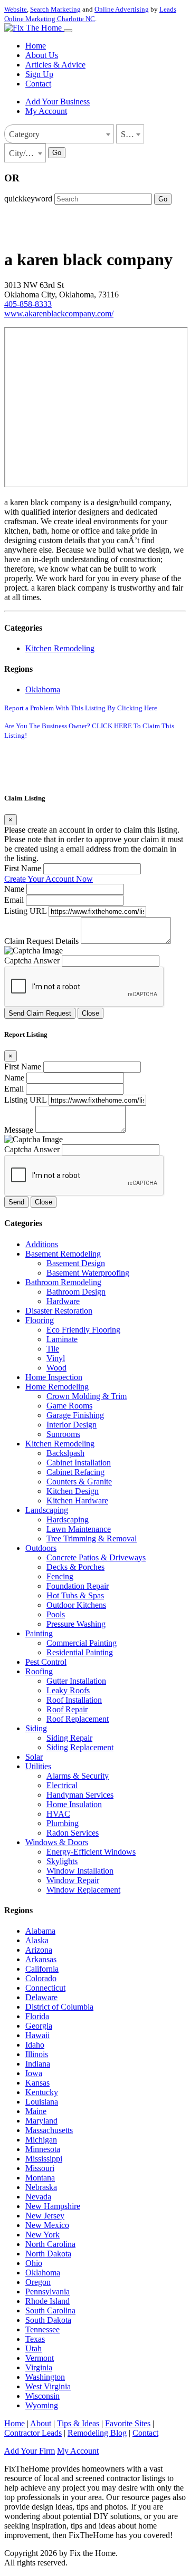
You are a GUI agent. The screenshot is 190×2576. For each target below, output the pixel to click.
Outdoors (41, 1548)
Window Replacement (83, 1890)
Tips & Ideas (78, 2423)
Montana (40, 2178)
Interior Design (72, 1425)
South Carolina (50, 2310)
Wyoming (42, 2405)
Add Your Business (58, 102)
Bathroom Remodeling (63, 1282)
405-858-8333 (28, 304)
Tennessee (42, 2329)
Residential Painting (80, 1652)
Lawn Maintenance (79, 1529)
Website (16, 9)
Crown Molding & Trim (87, 1396)
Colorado (41, 1978)
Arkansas (41, 1959)
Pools (56, 1614)
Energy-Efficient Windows (91, 1852)
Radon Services (73, 1833)
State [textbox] (129, 134)
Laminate (62, 1339)
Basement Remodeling (63, 1254)
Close (91, 1013)
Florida (37, 2016)
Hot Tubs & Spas (75, 1595)
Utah (34, 2348)
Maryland (41, 2121)
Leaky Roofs (68, 1690)
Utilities (38, 1766)
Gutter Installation (76, 1681)
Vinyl (56, 1358)
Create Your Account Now (49, 879)
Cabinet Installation (79, 1463)
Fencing (60, 1576)
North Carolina (50, 2244)
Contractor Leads (33, 2433)
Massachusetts (49, 2130)
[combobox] (59, 134)
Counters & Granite (79, 1482)
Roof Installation (74, 1700)
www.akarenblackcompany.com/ (59, 313)
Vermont (40, 2358)
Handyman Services (80, 1795)
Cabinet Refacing (75, 1472)
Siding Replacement (80, 1747)
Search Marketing (55, 9)
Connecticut (45, 1988)
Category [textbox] (24, 134)
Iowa (34, 2073)
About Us (42, 55)
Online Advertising (122, 9)
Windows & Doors (57, 1842)
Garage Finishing (75, 1415)
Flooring (40, 1320)
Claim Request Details (41, 941)
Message (19, 1130)
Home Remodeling (57, 1387)
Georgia (39, 2026)
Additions (42, 1244)
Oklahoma (43, 689)
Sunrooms (63, 1434)
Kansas (37, 2083)
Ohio (34, 2263)
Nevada (38, 2197)
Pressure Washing (76, 1624)
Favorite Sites (128, 2423)
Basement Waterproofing (88, 1273)
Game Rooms (69, 1406)
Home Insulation (74, 1804)
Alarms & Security (78, 1776)
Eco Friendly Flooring (83, 1330)
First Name (23, 868)
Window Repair (73, 1880)
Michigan (41, 2140)
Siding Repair (69, 1738)
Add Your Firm (30, 2451)
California (42, 1969)
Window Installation (80, 1871)
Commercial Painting (82, 1643)
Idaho (35, 2045)
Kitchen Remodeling (60, 648)
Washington (45, 2377)
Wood (56, 1368)
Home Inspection (54, 1377)
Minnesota (43, 2149)
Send (16, 1202)
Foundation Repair (78, 1586)
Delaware (41, 1997)
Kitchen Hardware (77, 1501)
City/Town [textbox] (27, 153)
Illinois (37, 2054)
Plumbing (63, 1823)
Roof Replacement (78, 1719)
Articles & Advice (55, 65)
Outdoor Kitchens (76, 1605)
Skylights (62, 1861)
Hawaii (37, 2035)
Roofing (39, 1671)
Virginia (39, 2367)
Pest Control (46, 1662)
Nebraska (41, 2187)
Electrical (62, 1785)
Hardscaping (68, 1519)
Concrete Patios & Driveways (96, 1557)
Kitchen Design (73, 1491)
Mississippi (44, 2159)
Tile (53, 1349)
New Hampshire (53, 2206)
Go (57, 153)
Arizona (39, 1950)
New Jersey (45, 2216)
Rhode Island (47, 2301)
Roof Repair (67, 1709)
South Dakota (48, 2320)
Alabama (40, 1931)
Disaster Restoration (59, 1311)
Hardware (63, 1301)
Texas (35, 2339)
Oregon (38, 2282)
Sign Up (39, 74)
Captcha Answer (32, 961)
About (41, 2423)
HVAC (58, 1814)
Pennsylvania (47, 2292)
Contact (38, 84)
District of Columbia (59, 2007)
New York (42, 2235)
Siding (36, 1728)
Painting (39, 1633)
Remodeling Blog (97, 2433)
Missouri (40, 2168)
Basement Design (76, 1263)
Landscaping (47, 1510)
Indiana (38, 2064)
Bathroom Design (76, 1292)
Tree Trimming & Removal (92, 1538)
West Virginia (48, 2386)
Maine (36, 2111)
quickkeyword (28, 199)
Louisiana (42, 2102)
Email (14, 900)
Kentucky (42, 2092)
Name (14, 889)
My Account (46, 111)
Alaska (37, 1940)
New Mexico (47, 2225)
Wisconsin (42, 2396)
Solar (34, 1757)
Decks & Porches (75, 1567)
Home (36, 46)
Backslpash (65, 1453)
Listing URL (25, 911)
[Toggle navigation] (68, 31)
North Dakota (48, 2254)
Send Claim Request (40, 1013)
